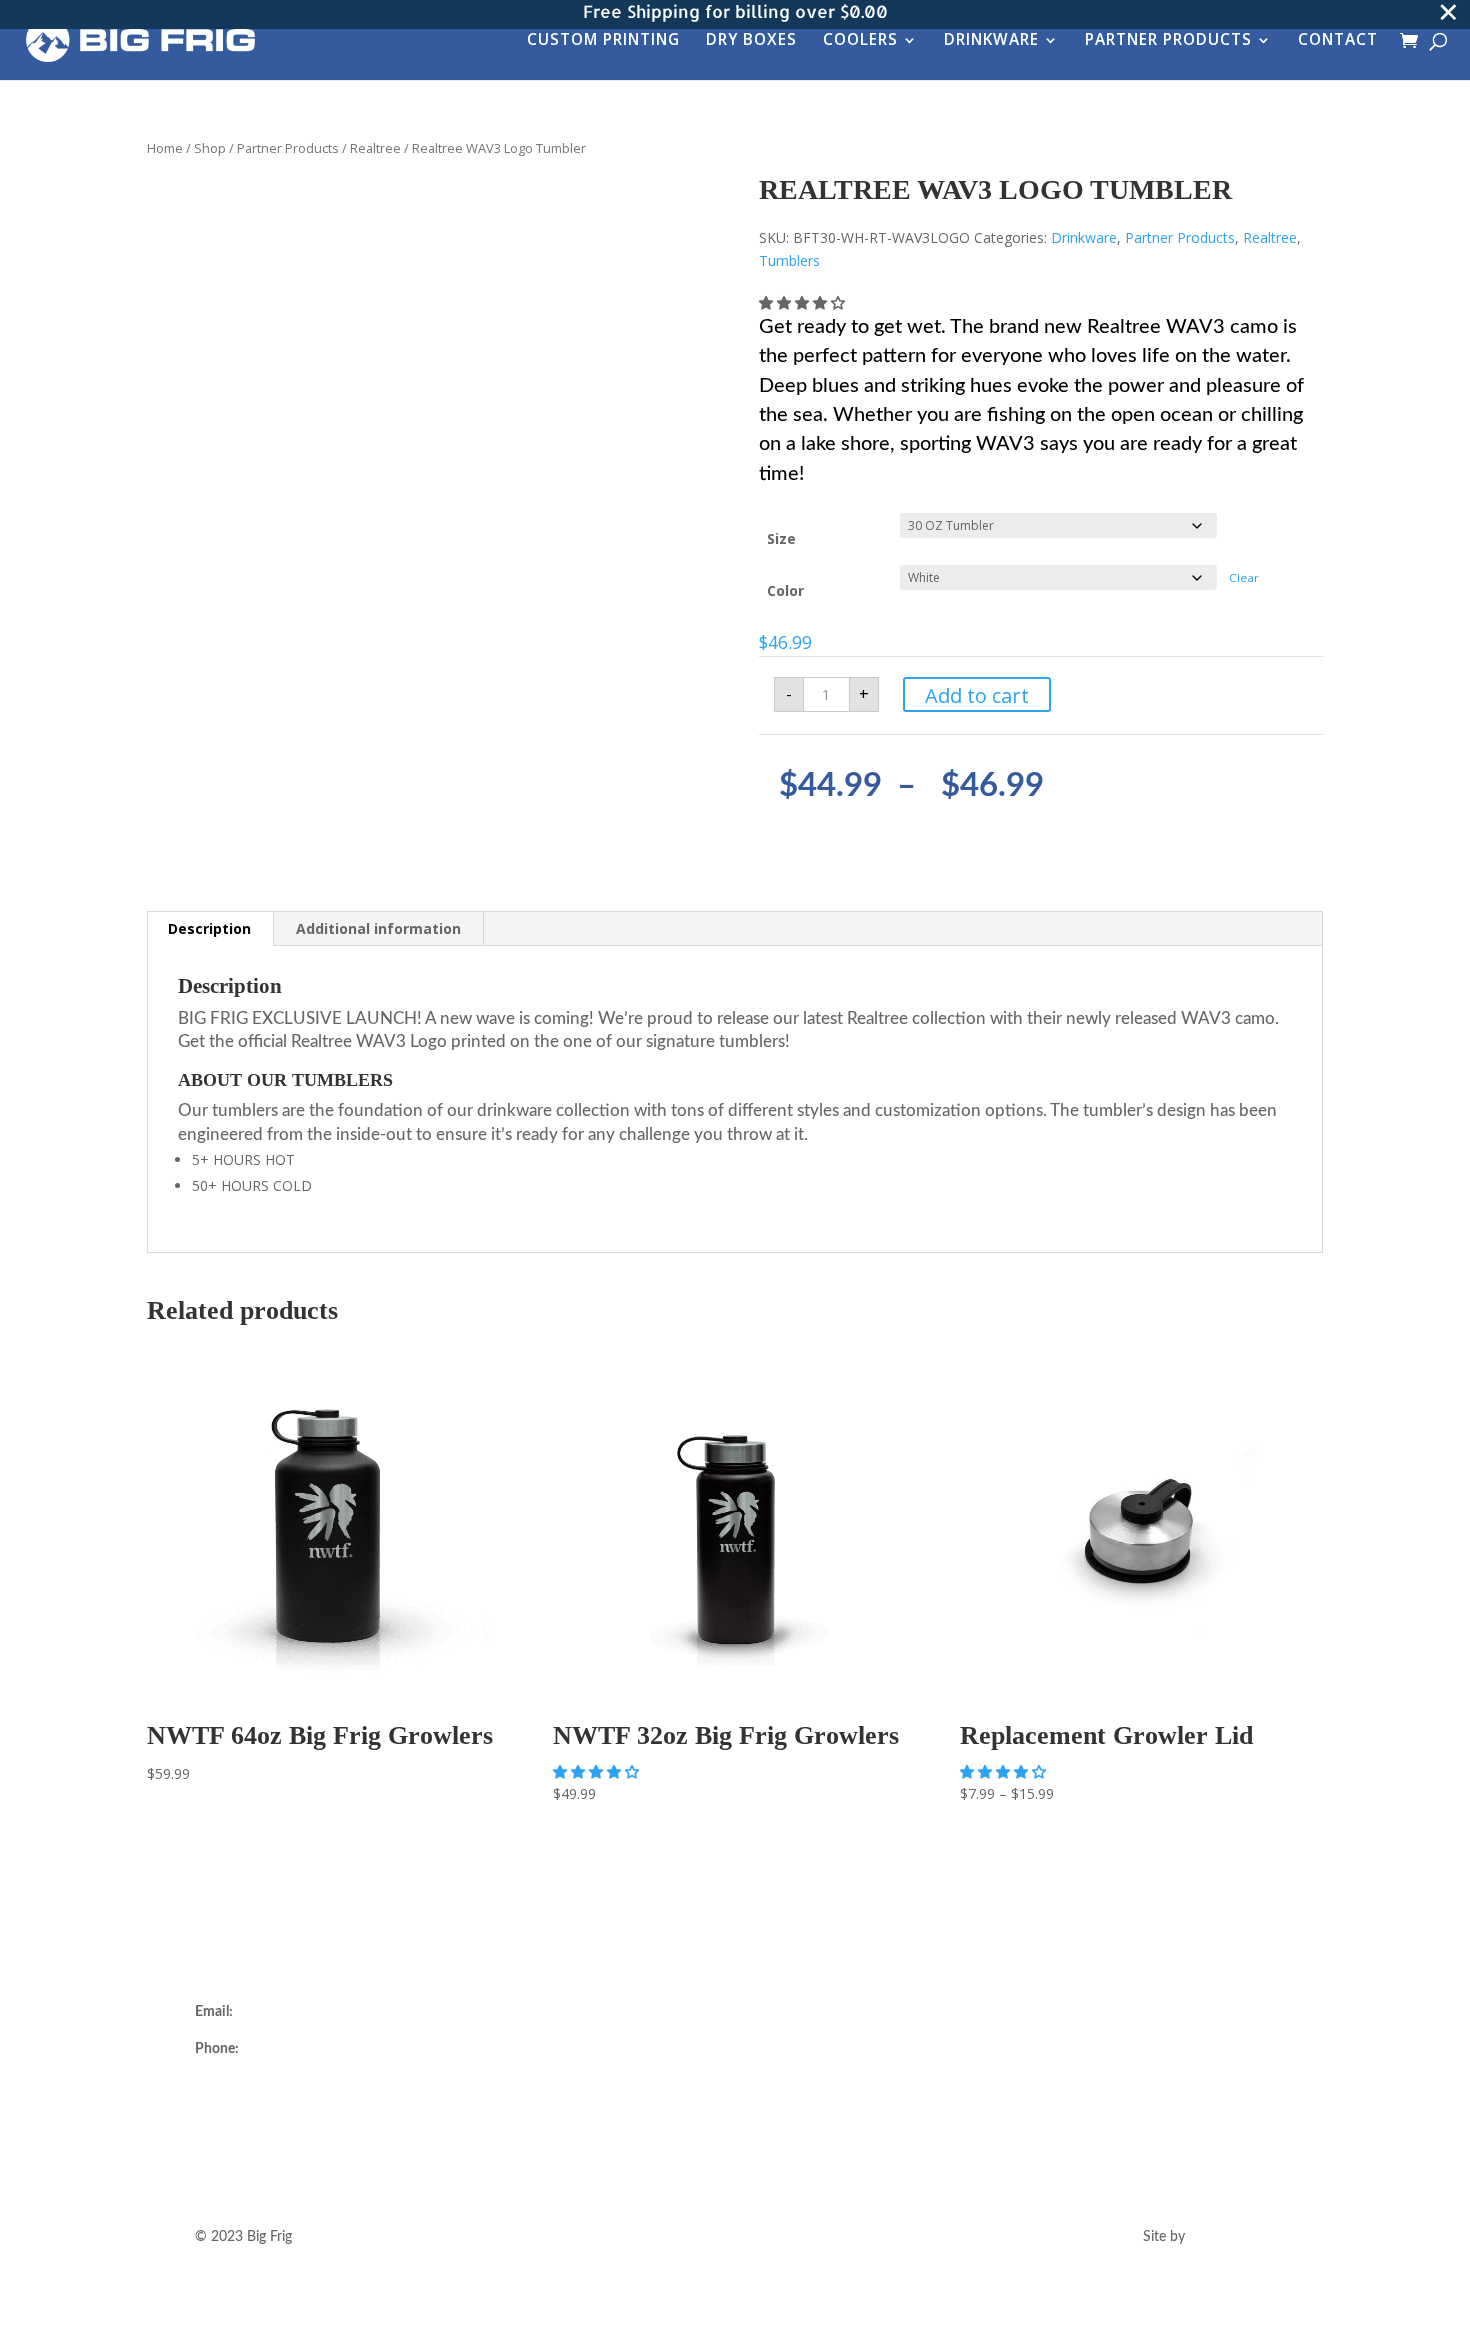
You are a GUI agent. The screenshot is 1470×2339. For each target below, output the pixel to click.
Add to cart (977, 695)
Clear (1244, 577)
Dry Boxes (751, 41)
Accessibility (802, 2154)
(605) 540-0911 (291, 2049)
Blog (493, 2154)
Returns (789, 2035)
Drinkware (991, 41)
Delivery (790, 2012)
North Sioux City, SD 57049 (281, 2135)
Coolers (860, 41)
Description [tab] (209, 928)
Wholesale (512, 2083)
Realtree (375, 148)
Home (165, 148)
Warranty (794, 2059)
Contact (1338, 41)
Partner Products (1168, 41)
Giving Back (516, 2131)
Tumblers (789, 260)
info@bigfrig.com (289, 2012)
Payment (792, 2083)
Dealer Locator (525, 2012)
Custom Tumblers (534, 2059)
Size (781, 538)
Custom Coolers (529, 2035)
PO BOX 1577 (239, 2111)
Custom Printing (603, 41)
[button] (804, 302)
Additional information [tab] (378, 928)
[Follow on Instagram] (1065, 2046)
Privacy (787, 2131)
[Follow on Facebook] (1105, 2046)
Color (785, 590)
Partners (505, 2107)
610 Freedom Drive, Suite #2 (283, 2087)
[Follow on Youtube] (1145, 2046)
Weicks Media (1232, 2237)
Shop (210, 148)
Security (790, 2107)
